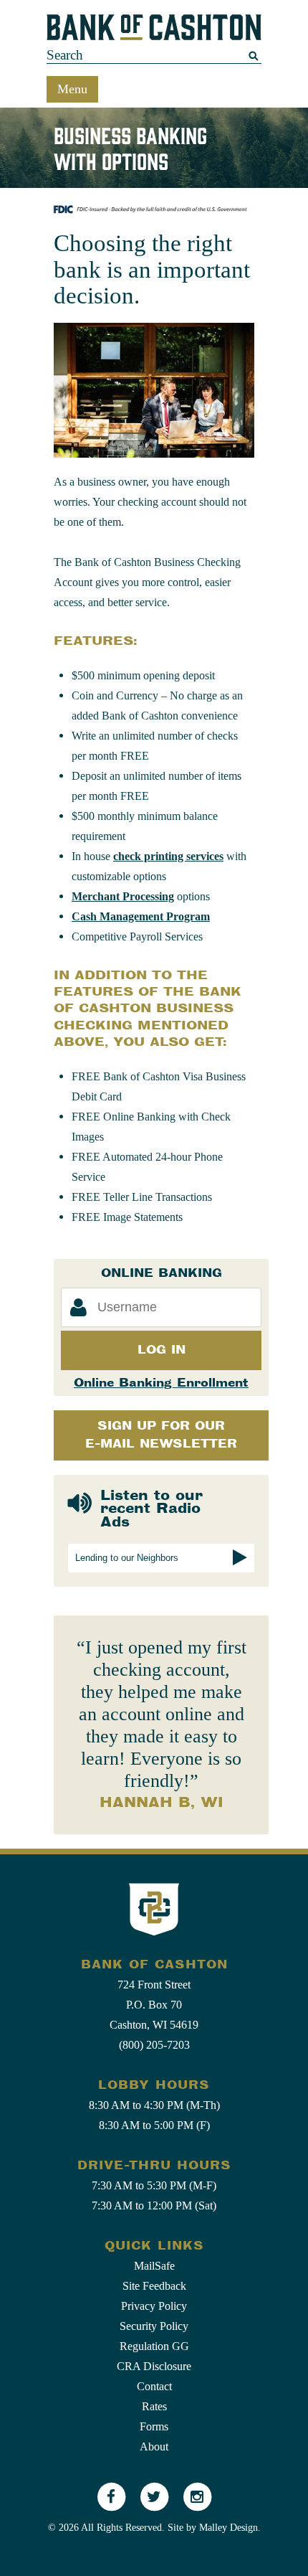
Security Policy (154, 2326)
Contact (154, 2386)
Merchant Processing (123, 896)
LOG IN (162, 1350)
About (154, 2447)
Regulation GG (154, 2346)
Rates (154, 2406)
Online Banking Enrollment (161, 1383)
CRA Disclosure (154, 2366)
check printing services (168, 856)
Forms (154, 2426)
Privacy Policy (154, 2306)
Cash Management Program (141, 916)
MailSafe (154, 2266)
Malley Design (228, 2528)
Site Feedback (154, 2286)
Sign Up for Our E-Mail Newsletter (161, 1435)
